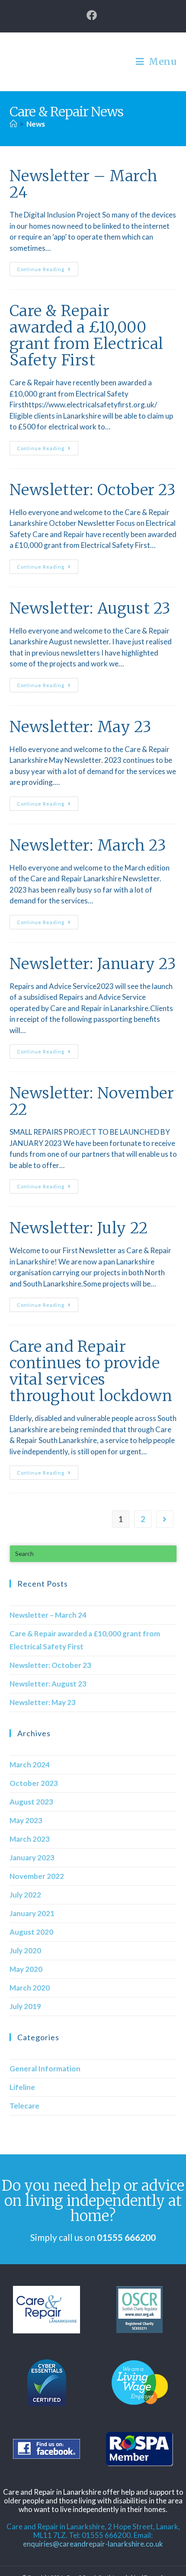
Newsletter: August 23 (90, 608)
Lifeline (22, 2087)
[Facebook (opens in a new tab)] (93, 15)
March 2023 (30, 1839)
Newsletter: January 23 (93, 964)
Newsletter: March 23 (88, 845)
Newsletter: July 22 (79, 1228)
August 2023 (31, 1802)
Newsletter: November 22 (92, 1101)
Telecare (24, 2106)
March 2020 (30, 1988)
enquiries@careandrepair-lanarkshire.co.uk (93, 2544)
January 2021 (32, 1913)
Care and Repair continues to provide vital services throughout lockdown (91, 1371)
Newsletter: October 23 (93, 490)
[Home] (13, 124)
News (36, 124)
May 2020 (26, 1969)
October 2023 (34, 1783)
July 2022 (25, 1895)
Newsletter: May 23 (81, 727)
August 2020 (31, 1932)
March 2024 (30, 1765)
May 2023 (26, 1820)
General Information (45, 2069)
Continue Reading (48, 267)
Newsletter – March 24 (84, 184)
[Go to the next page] (165, 1519)
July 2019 (25, 2006)
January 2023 (32, 1858)
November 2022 (37, 1876)
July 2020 (25, 1950)
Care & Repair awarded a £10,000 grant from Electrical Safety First (87, 336)
